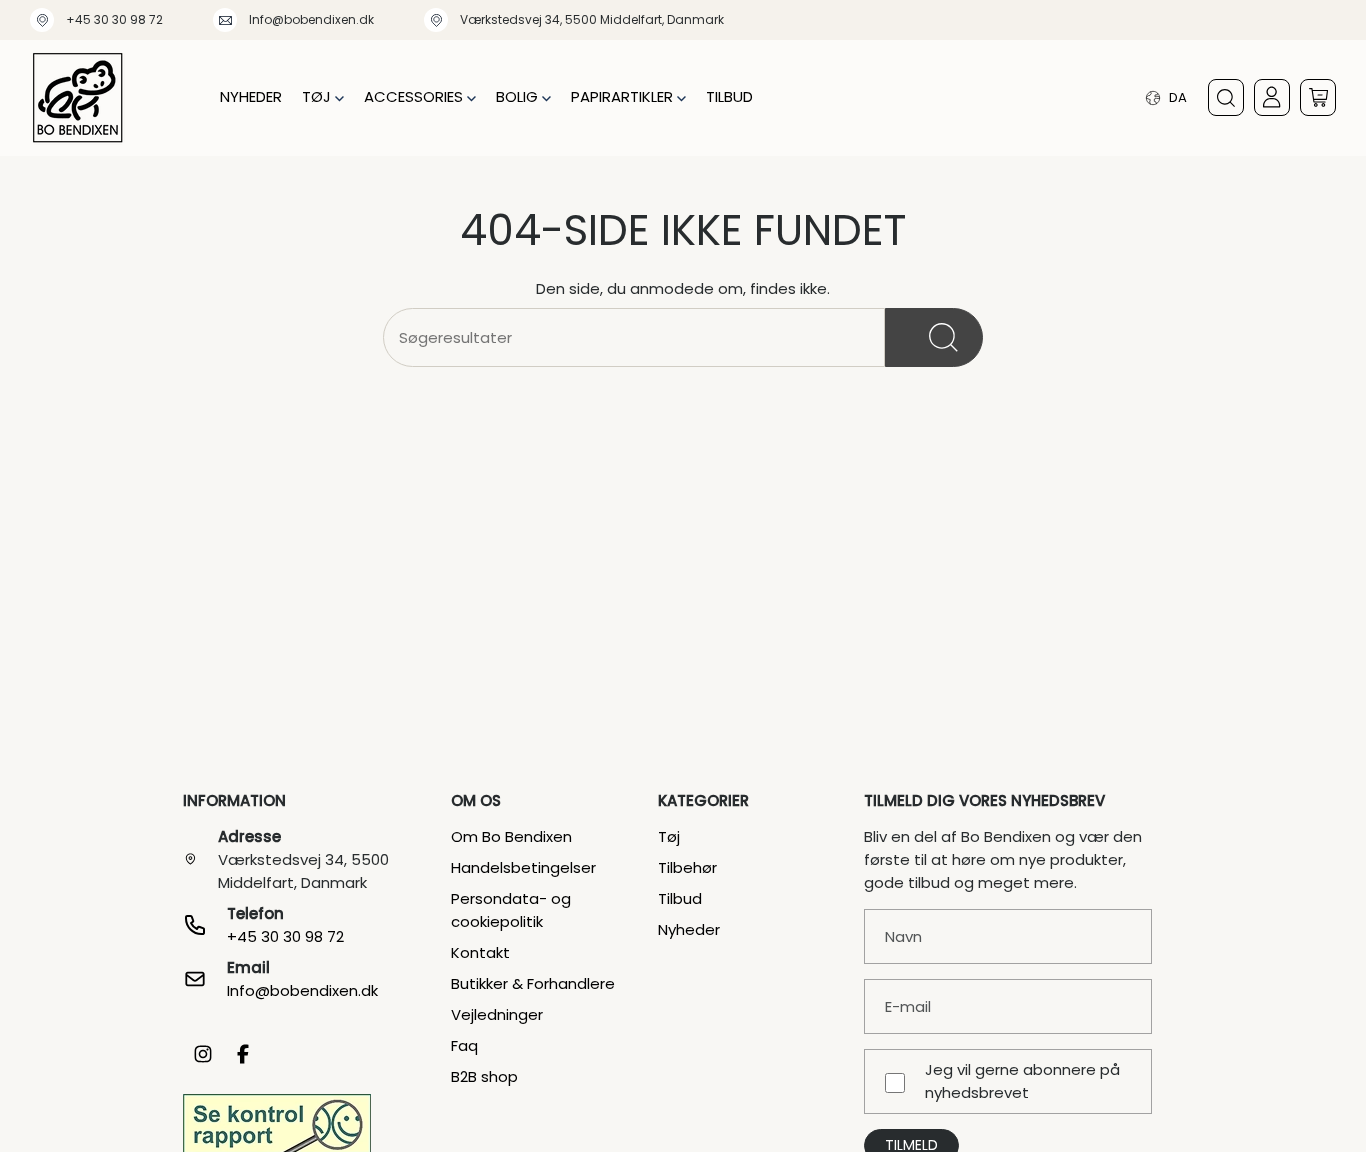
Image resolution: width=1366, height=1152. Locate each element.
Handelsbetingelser (523, 867)
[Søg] (934, 337)
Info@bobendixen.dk (311, 19)
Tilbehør (687, 867)
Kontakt (480, 952)
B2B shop (484, 1076)
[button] (323, 97)
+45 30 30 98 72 (114, 19)
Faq (464, 1045)
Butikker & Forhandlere (533, 983)
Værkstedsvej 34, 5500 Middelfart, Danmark (592, 19)
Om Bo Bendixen (511, 836)
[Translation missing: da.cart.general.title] (1318, 97)
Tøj (669, 836)
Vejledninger (497, 1014)
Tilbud (680, 898)
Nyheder (689, 929)
